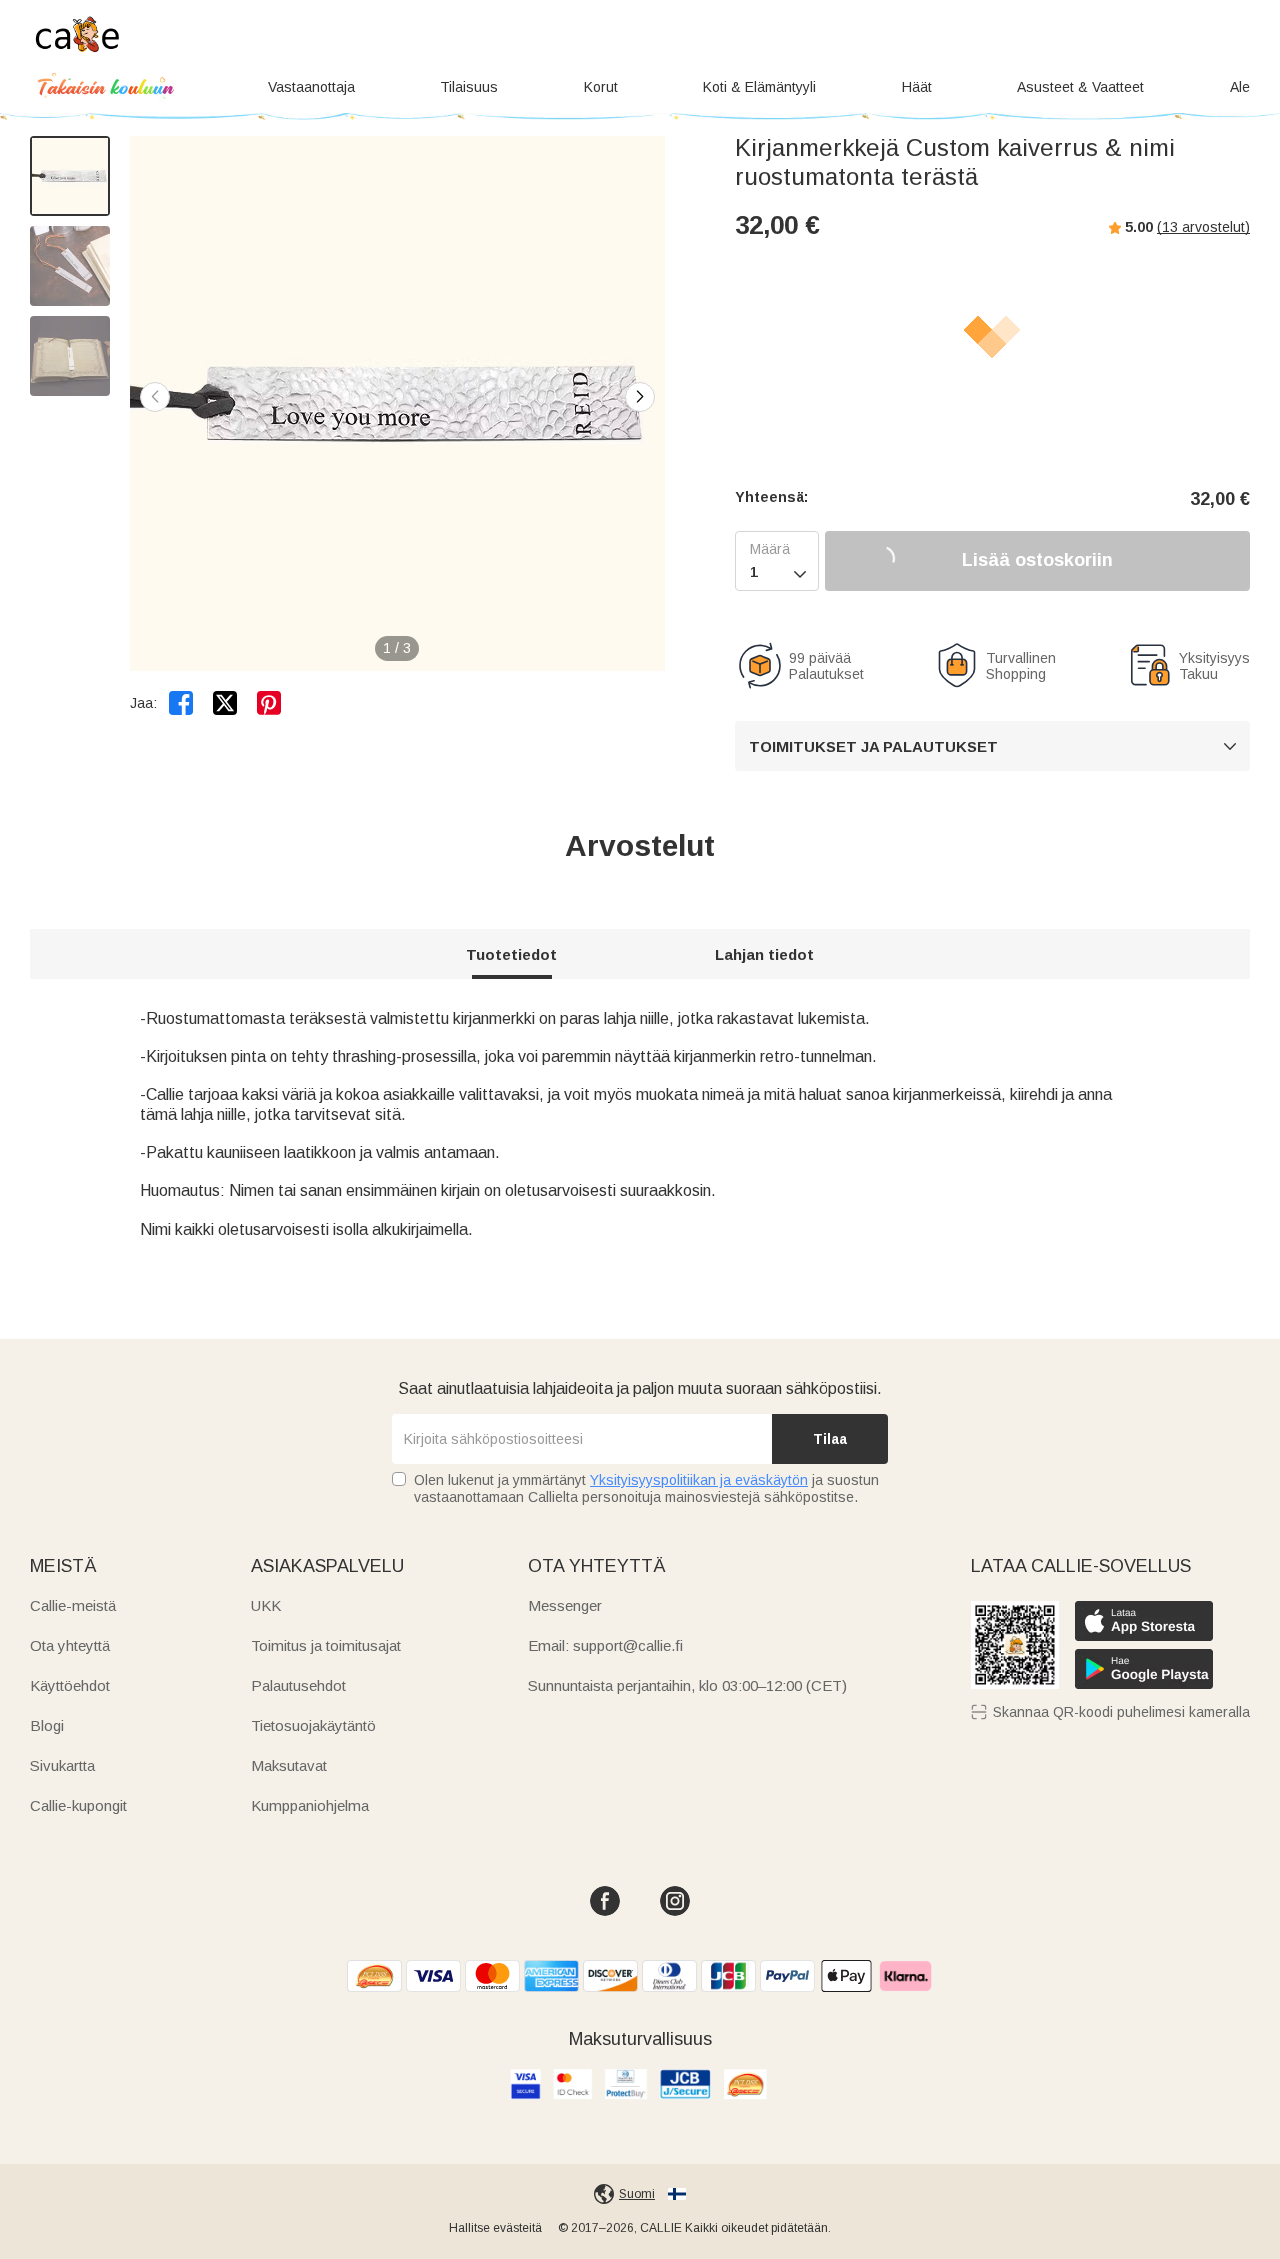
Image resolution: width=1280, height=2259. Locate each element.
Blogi (47, 1725)
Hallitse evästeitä (495, 2228)
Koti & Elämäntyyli (759, 87)
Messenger (565, 1605)
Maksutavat (289, 1765)
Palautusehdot (298, 1685)
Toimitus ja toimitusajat (326, 1645)
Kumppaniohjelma (310, 1805)
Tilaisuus (469, 87)
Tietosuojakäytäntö (313, 1725)
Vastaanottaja (311, 87)
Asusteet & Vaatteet (1080, 87)
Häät (917, 87)
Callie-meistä (73, 1605)
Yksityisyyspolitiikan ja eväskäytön (699, 1480)
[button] (640, 397)
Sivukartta (62, 1765)
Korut (601, 87)
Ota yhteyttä (70, 1645)
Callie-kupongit (78, 1805)
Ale (1240, 87)
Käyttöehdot (70, 1685)
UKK (266, 1605)
